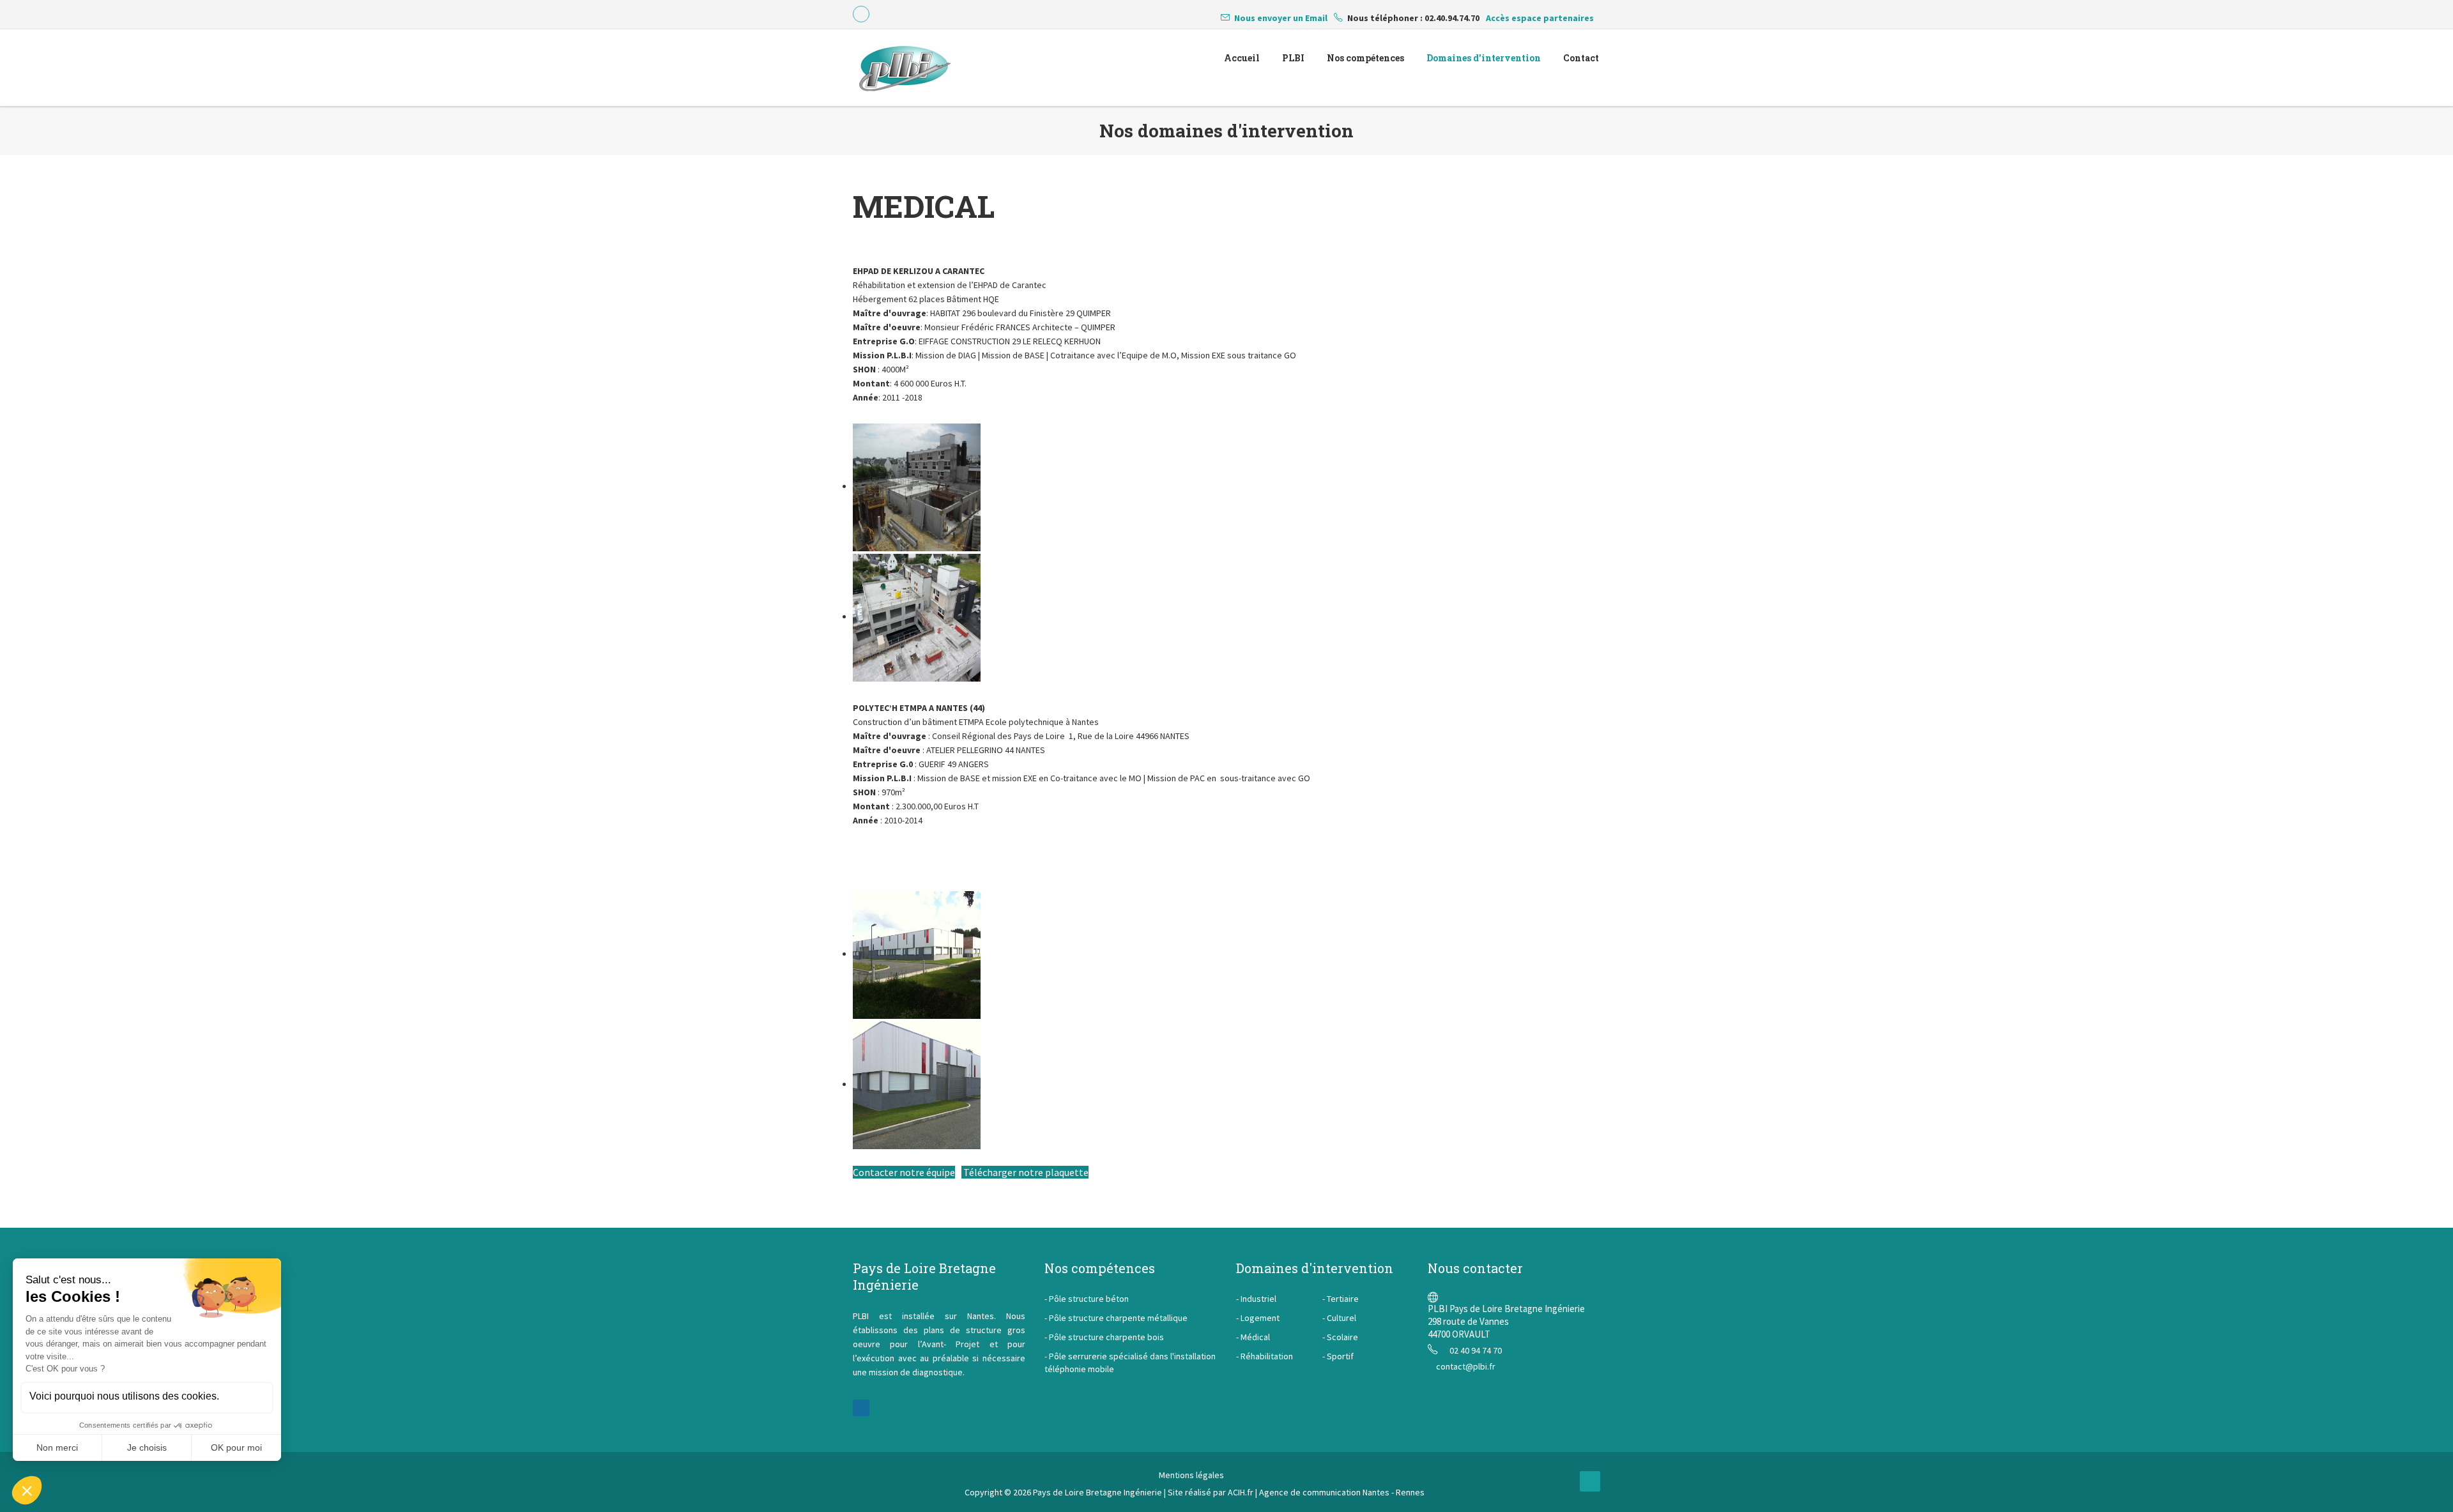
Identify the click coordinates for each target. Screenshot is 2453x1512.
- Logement (1258, 1318)
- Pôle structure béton (1087, 1299)
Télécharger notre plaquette (1025, 1172)
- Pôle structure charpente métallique (1116, 1318)
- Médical (1253, 1337)
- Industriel (1256, 1299)
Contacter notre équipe (904, 1172)
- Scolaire (1340, 1337)
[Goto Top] (1590, 1481)
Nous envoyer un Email (1281, 18)
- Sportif (1338, 1356)
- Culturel (1339, 1318)
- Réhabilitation (1265, 1356)
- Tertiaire (1341, 1299)
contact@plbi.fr (1466, 1366)
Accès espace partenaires (1540, 18)
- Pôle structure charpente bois (1104, 1337)
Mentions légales (1191, 1475)
